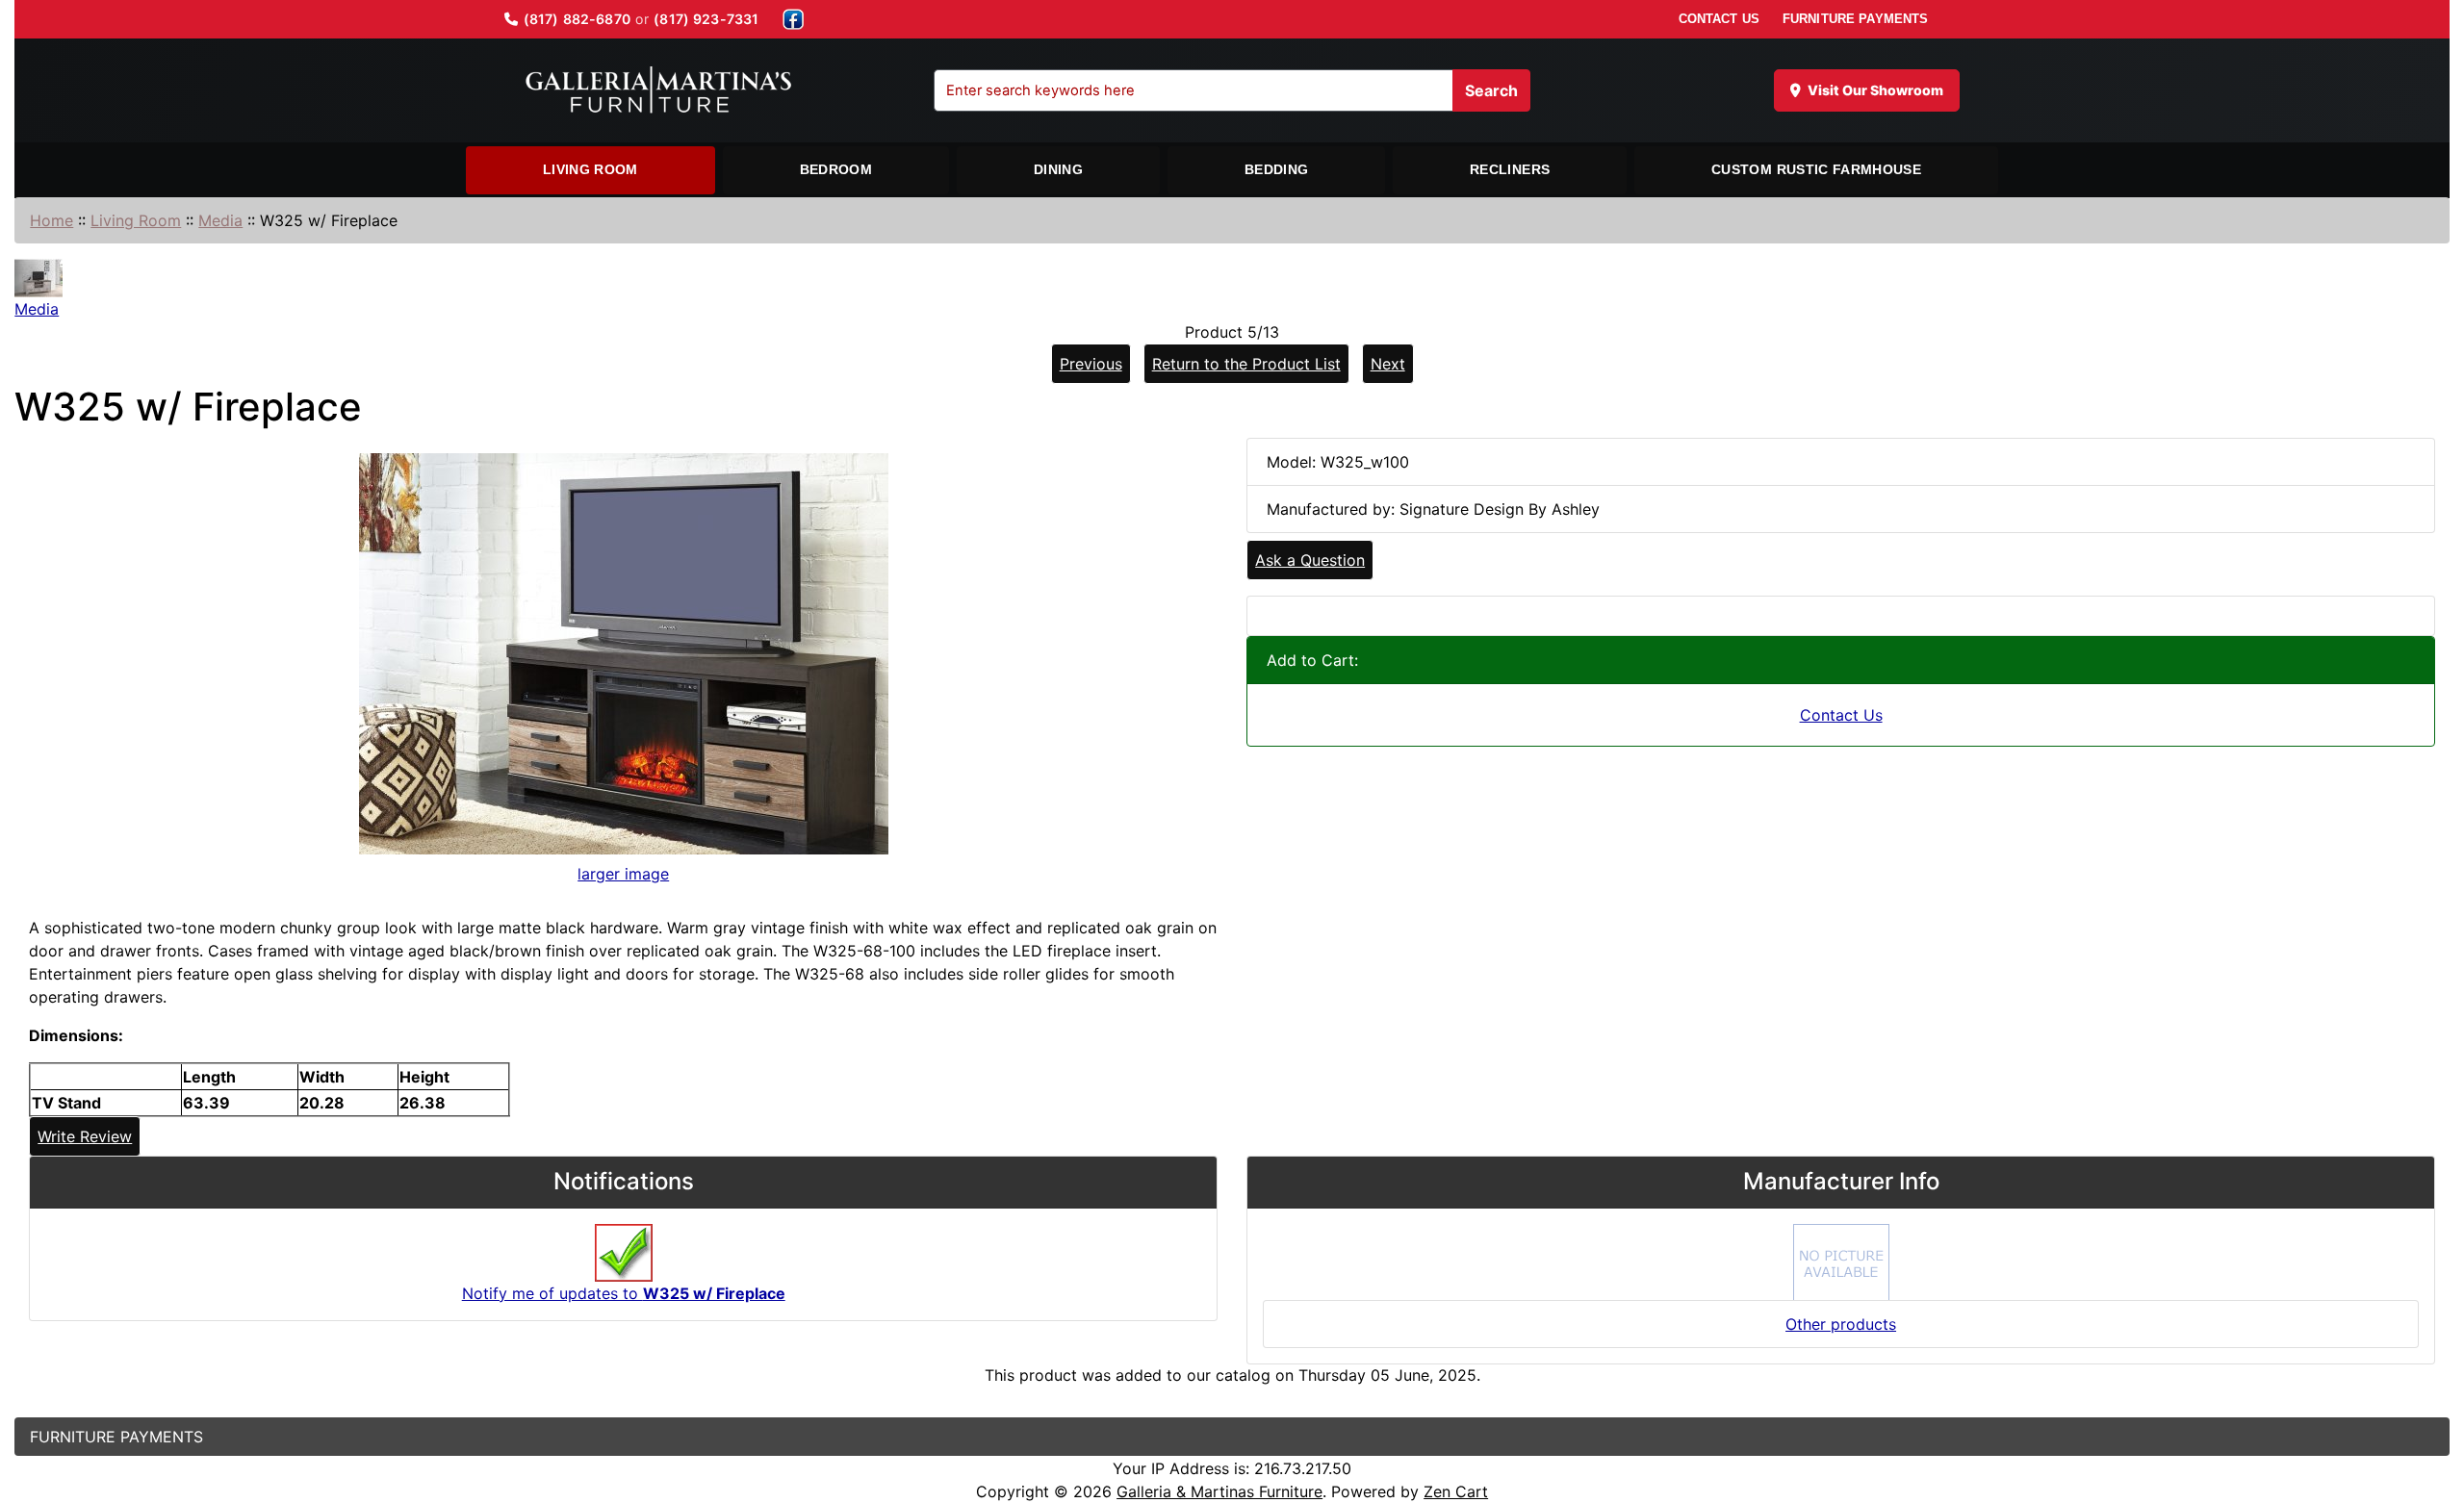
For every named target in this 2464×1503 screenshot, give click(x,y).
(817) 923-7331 (706, 19)
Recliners (1510, 169)
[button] (2428, 1408)
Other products (1841, 1324)
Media (220, 220)
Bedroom (836, 169)
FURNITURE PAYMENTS (1855, 19)
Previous (1091, 364)
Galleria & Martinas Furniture (1219, 1491)
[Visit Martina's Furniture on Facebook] (793, 19)
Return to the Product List (1246, 364)
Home (51, 220)
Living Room (590, 169)
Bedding (1276, 169)
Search (1491, 90)
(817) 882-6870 (577, 19)
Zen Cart (1456, 1491)
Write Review (85, 1136)
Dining (1058, 169)
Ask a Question (1310, 560)
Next (1388, 364)
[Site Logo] (658, 90)
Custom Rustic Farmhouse (1816, 169)
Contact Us (1841, 715)
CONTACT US (1719, 19)
